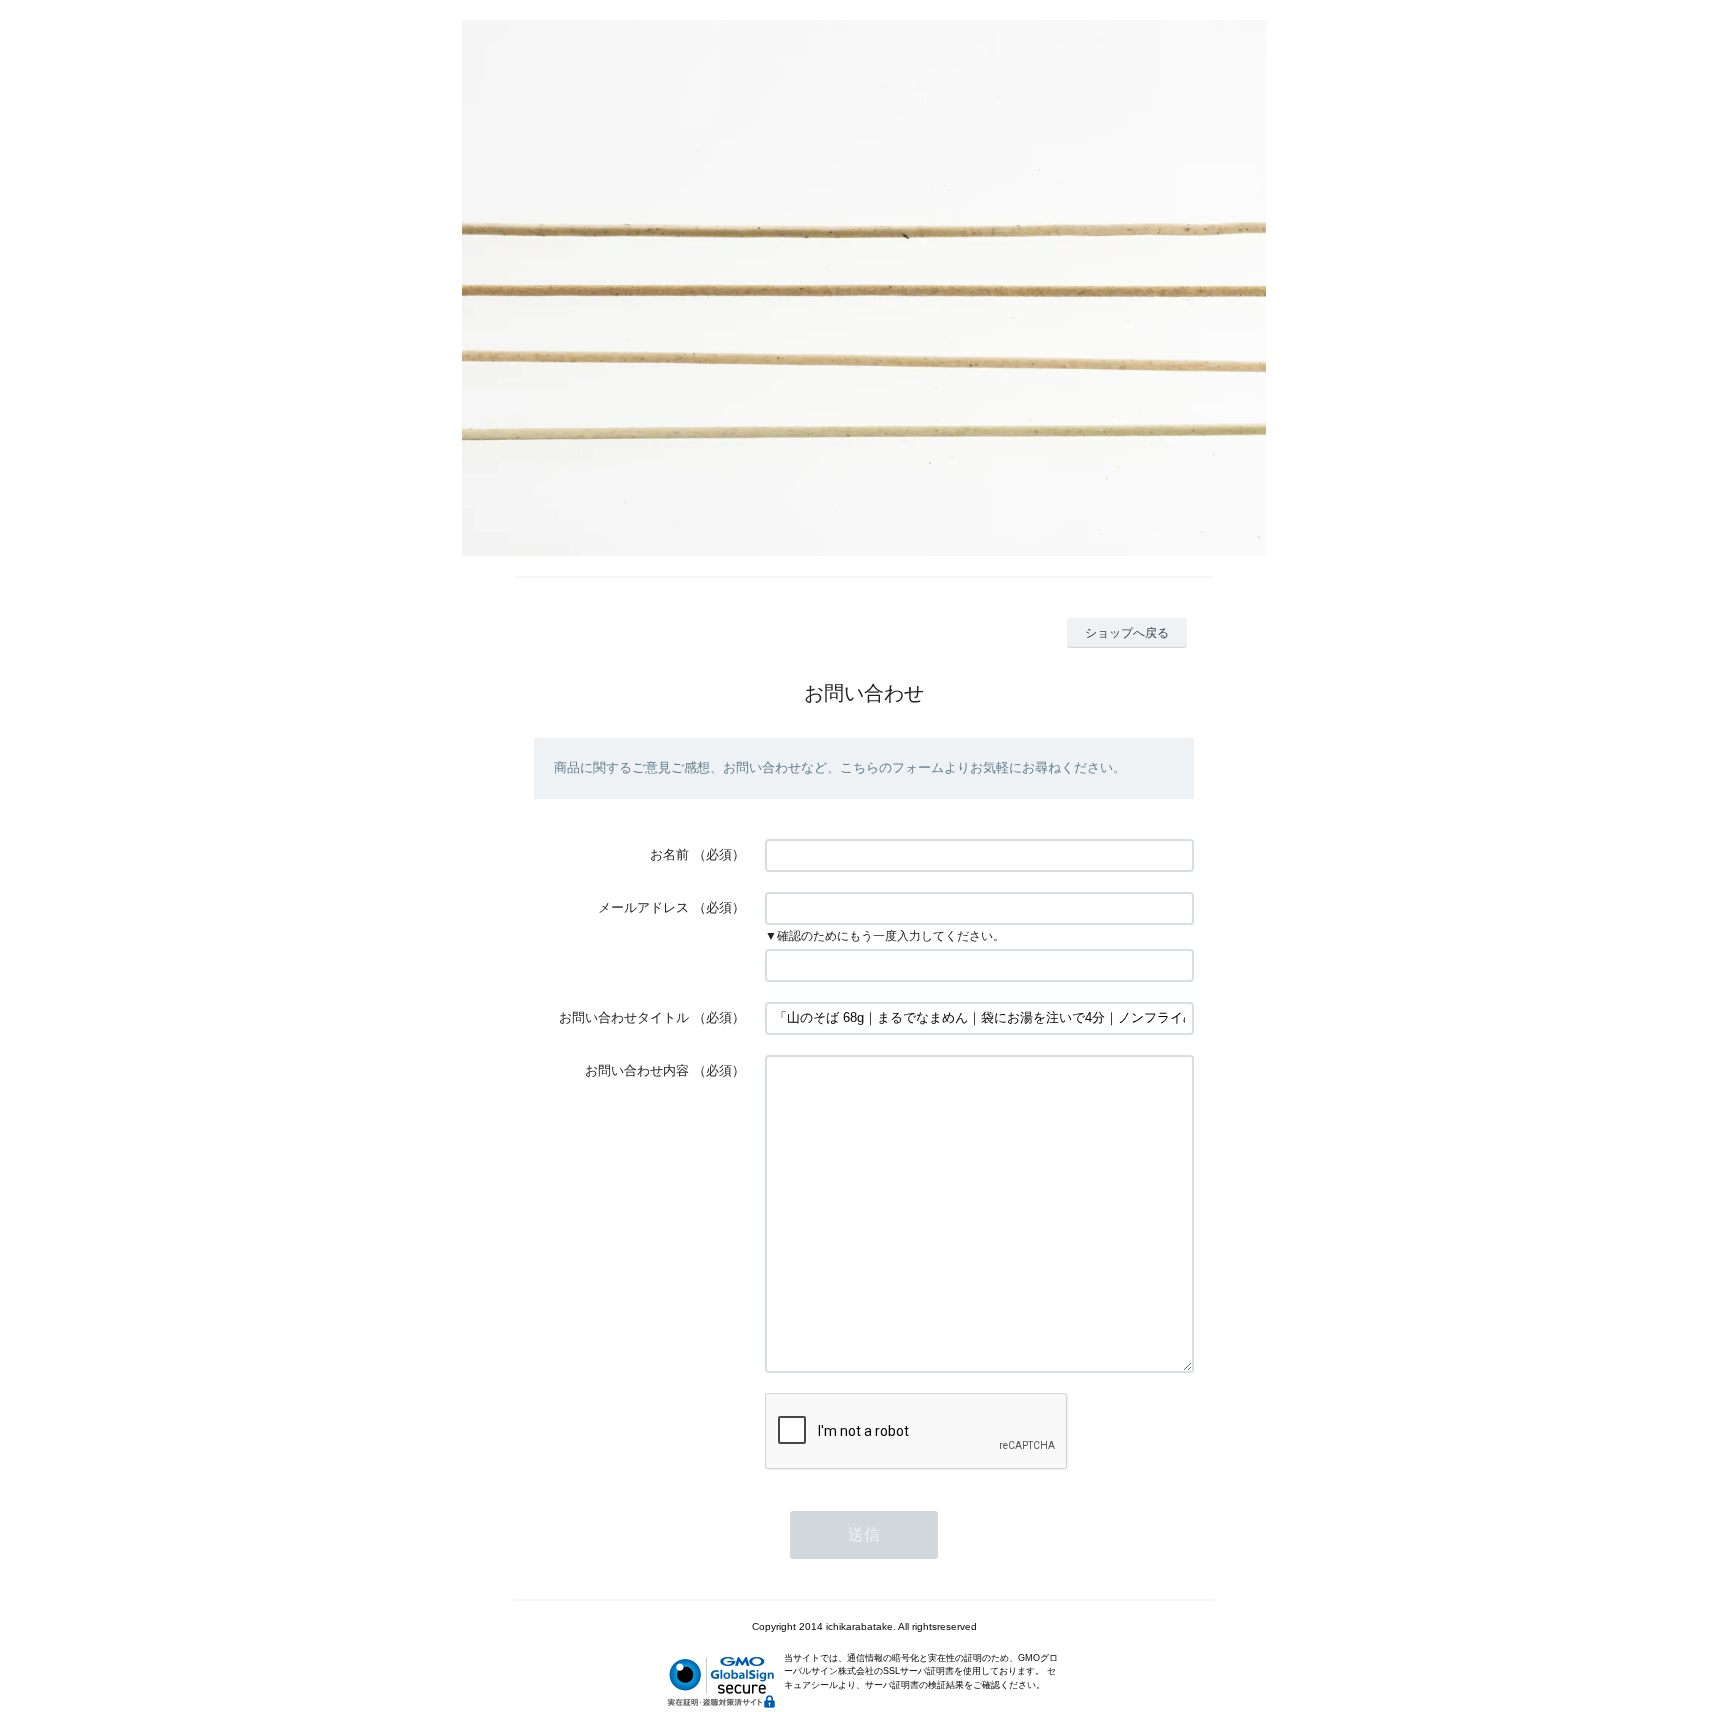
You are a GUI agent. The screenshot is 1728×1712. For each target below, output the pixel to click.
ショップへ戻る (1127, 633)
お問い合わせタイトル (624, 1017)
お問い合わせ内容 (637, 1070)
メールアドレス (643, 907)
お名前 (669, 854)
